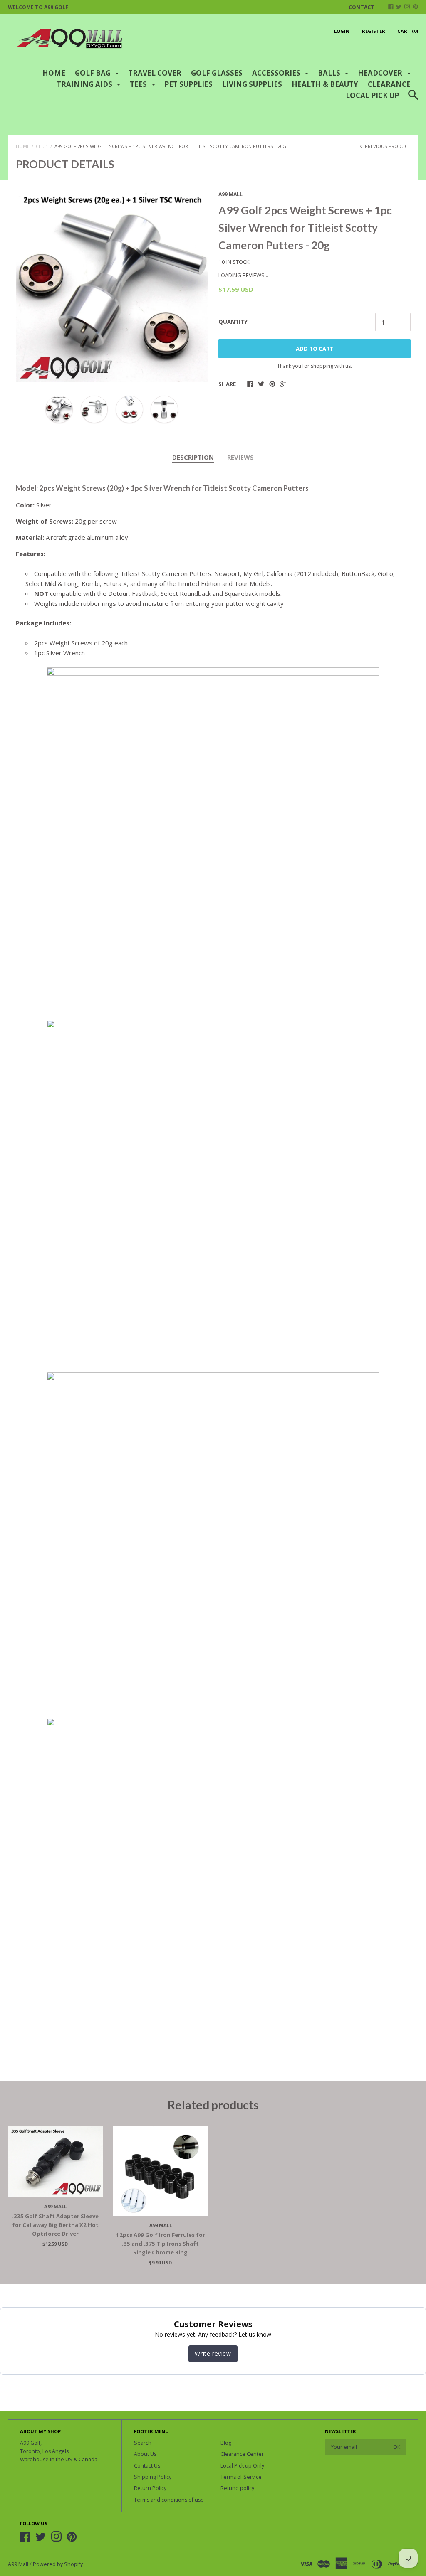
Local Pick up (372, 95)
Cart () (408, 31)
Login (342, 31)
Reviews (240, 457)
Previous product (387, 146)
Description (193, 457)
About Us (145, 2454)
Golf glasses (217, 73)
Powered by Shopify (58, 2564)
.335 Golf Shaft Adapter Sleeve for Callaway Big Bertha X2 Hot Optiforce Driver (55, 2225)
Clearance (389, 84)
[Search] (413, 100)
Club (42, 146)
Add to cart (315, 349)
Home (54, 73)
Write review (213, 2353)
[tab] (193, 458)
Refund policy (237, 2488)
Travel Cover (155, 73)
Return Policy (150, 2488)
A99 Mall (230, 194)
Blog (226, 2443)
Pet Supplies (188, 84)
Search (143, 2443)
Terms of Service (241, 2477)
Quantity (233, 322)
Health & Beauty (325, 84)
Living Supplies (252, 84)
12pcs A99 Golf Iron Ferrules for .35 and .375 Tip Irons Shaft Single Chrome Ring (161, 2244)
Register (374, 31)
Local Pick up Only (242, 2466)
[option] (112, 286)
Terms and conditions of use (169, 2500)
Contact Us (147, 2466)
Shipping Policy (153, 2477)
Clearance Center (242, 2454)
